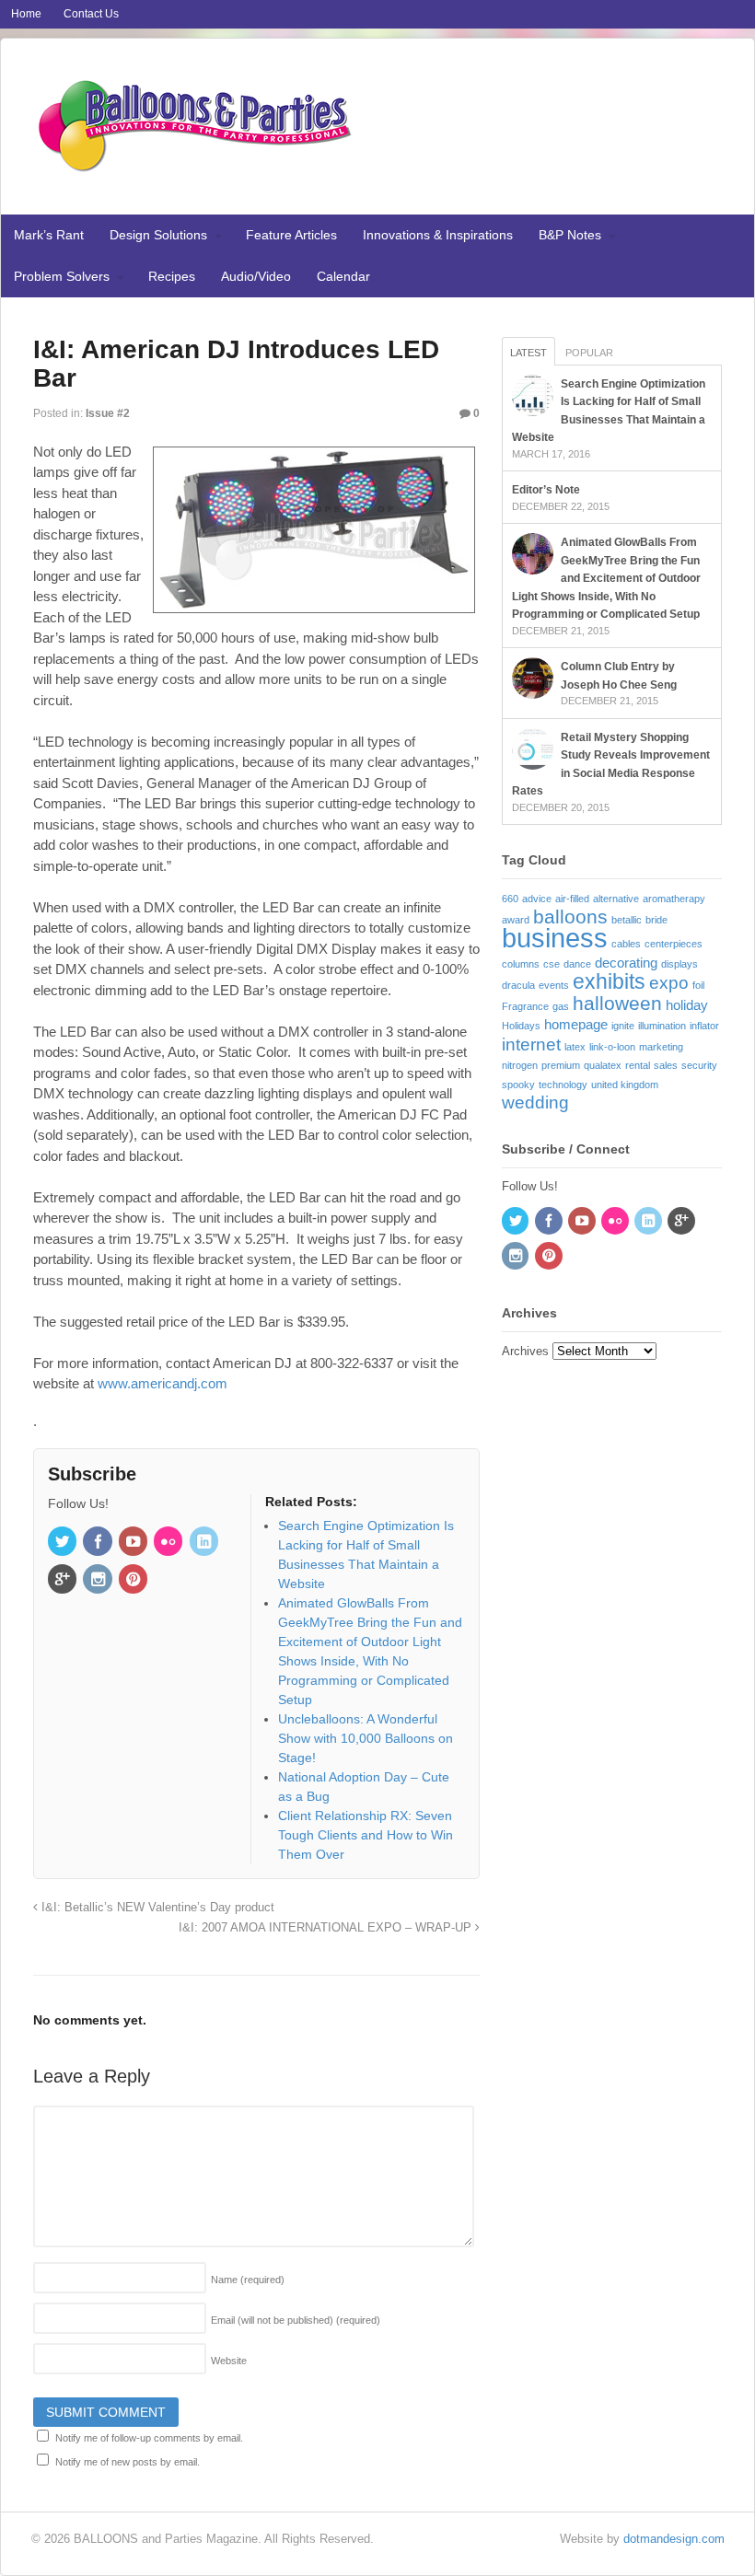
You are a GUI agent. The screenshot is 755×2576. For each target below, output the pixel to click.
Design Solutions (158, 235)
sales (666, 1065)
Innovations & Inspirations (438, 235)
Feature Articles (291, 235)
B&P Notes (570, 235)
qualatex (603, 1065)
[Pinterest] (134, 1581)
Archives (525, 1351)
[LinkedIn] (205, 1543)
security (699, 1065)
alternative (616, 899)
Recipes (172, 276)
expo (669, 983)
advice (537, 899)
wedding (535, 1102)
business (555, 938)
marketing (661, 1047)
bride (656, 920)
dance (577, 964)
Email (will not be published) (296, 2320)
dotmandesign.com (674, 2539)
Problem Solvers (62, 276)
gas (561, 1006)
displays (679, 964)
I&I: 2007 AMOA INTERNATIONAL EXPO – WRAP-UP (327, 1928)
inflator (704, 1026)
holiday (687, 1005)
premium (561, 1065)
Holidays (521, 1026)
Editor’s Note (546, 490)
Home (26, 14)
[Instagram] (99, 1581)
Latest (528, 353)
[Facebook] (99, 1543)
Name (248, 2280)
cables (626, 944)
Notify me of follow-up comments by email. (149, 2438)
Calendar (343, 276)
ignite (623, 1026)
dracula (518, 985)
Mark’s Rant (49, 235)
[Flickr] (169, 1543)
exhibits (609, 981)
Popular (589, 353)
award (516, 920)
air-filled (572, 899)
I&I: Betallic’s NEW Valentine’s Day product (156, 1908)
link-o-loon (612, 1047)
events (554, 985)
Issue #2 (108, 413)
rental (638, 1065)
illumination (662, 1026)
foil (698, 985)
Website (229, 2361)
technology (563, 1085)
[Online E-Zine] (194, 168)
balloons (570, 917)
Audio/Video (256, 276)
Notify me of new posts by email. (128, 2462)
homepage (576, 1024)
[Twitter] (64, 1543)
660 (510, 899)
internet (531, 1044)
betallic (627, 920)
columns (521, 964)
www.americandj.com (163, 1383)
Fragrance (525, 1006)
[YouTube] (134, 1543)
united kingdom (625, 1085)
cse (552, 964)
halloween (617, 1004)
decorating (626, 963)
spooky (518, 1085)
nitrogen (520, 1065)
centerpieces (674, 944)
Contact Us (91, 14)
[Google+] (64, 1581)
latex (575, 1047)
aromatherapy (674, 899)
